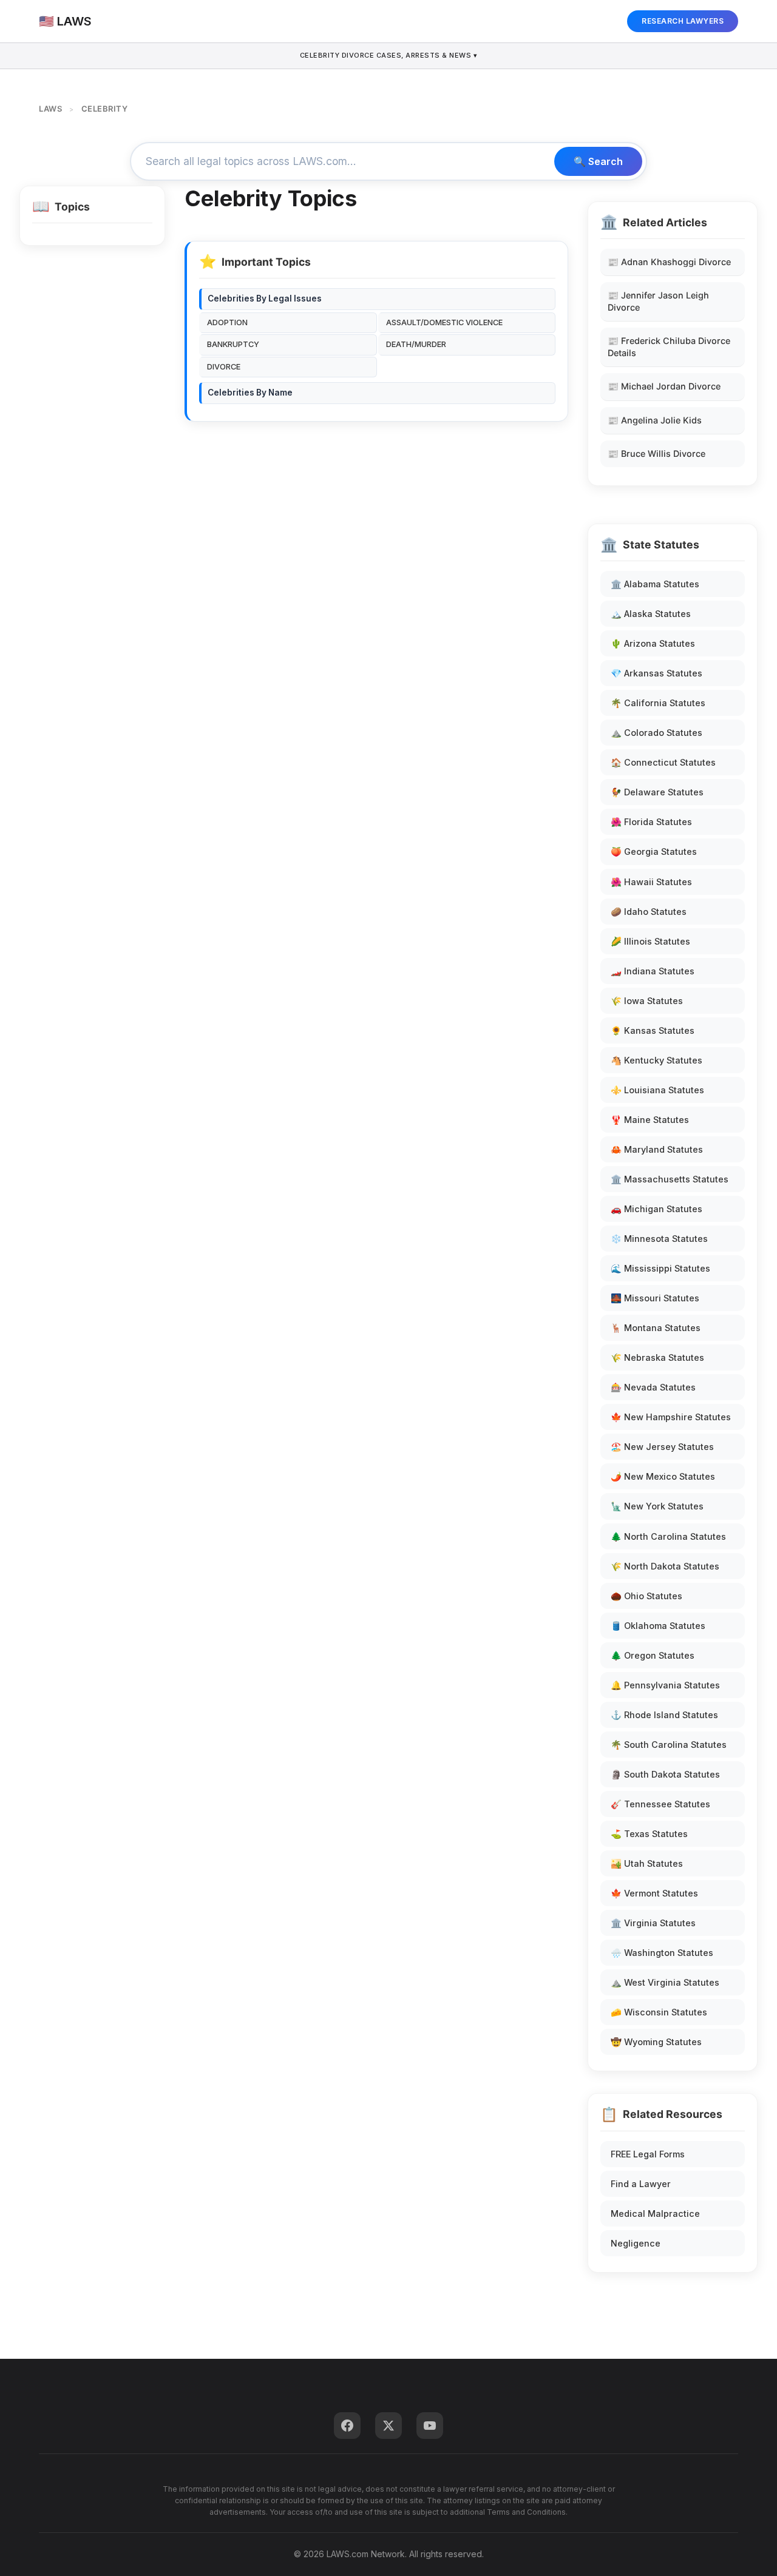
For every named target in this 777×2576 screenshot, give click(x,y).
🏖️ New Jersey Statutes (662, 1447)
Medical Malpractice (655, 2214)
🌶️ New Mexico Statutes (663, 1476)
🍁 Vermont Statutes (654, 1893)
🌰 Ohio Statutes (646, 1596)
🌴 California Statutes (658, 703)
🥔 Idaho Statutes (649, 912)
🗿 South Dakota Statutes (665, 1774)
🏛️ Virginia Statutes (653, 1923)
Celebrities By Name (250, 393)
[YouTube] (430, 2426)
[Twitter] (388, 2426)
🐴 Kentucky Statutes (657, 1060)
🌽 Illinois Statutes (650, 941)
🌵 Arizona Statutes (653, 643)
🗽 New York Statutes (657, 1506)
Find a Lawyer (641, 2184)
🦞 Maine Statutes (650, 1120)
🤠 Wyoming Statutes (656, 2042)
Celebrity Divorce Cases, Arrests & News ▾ (389, 55)
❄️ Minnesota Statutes (659, 1239)
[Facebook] (347, 2426)
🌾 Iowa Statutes (647, 1001)
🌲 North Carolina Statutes (668, 1536)
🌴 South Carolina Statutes (669, 1745)
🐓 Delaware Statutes (657, 792)
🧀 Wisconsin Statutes (659, 2012)
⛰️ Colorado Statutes (657, 733)
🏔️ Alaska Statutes (651, 614)
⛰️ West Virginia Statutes (665, 1982)
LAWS (50, 109)
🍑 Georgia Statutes (654, 851)
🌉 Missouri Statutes (655, 1298)
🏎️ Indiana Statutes (653, 971)
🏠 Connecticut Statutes (663, 762)
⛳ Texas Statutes (649, 1834)
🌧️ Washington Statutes (662, 1953)
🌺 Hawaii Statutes (651, 882)
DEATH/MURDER (416, 344)
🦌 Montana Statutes (656, 1328)
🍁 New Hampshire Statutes (671, 1417)
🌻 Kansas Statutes (653, 1030)
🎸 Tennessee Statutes (660, 1804)
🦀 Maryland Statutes (657, 1149)
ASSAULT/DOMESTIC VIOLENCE (444, 322)
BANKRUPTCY (233, 344)
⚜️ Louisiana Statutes (657, 1090)
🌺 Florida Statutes (651, 822)
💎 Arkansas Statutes (657, 673)
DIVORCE (224, 367)
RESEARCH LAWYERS (683, 21)
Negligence (636, 2243)
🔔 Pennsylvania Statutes (665, 1685)
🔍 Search (598, 161)
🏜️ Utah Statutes (647, 1863)
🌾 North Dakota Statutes (665, 1566)
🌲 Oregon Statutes (653, 1655)
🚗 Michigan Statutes (657, 1209)
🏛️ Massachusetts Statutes (670, 1179)
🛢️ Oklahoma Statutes (658, 1626)
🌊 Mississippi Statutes (660, 1268)
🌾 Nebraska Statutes (657, 1357)
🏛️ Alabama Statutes (655, 584)
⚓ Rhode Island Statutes (664, 1715)
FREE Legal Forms (648, 2154)
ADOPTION (227, 322)
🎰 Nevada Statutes (653, 1387)
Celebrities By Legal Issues (265, 298)
